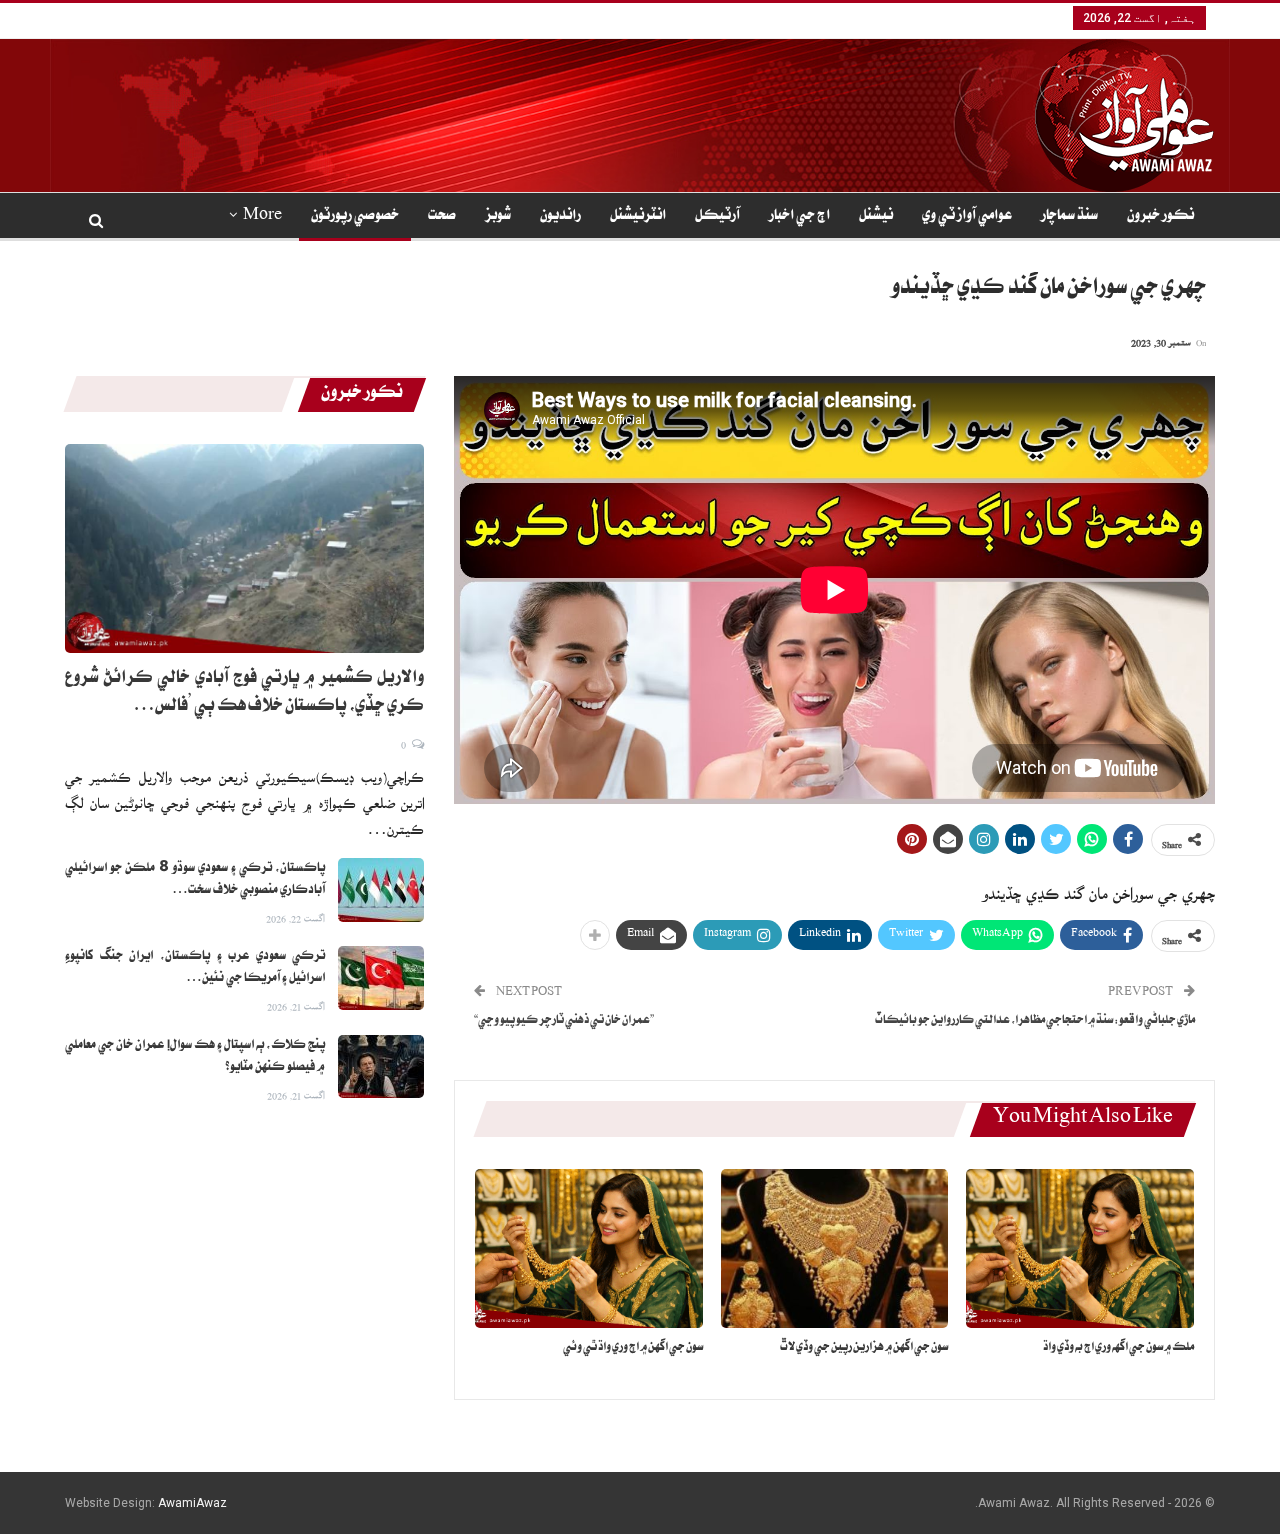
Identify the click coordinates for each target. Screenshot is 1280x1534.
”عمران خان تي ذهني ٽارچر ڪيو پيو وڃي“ (564, 1021)
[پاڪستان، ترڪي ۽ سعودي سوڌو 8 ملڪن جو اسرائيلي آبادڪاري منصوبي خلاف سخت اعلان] (381, 890)
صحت (442, 217)
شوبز (498, 217)
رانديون (560, 217)
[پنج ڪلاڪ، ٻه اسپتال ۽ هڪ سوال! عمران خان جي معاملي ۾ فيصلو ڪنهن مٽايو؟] (381, 1067)
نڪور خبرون (1160, 217)
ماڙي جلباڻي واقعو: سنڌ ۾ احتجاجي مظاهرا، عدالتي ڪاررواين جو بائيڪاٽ (1035, 1021)
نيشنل (876, 217)
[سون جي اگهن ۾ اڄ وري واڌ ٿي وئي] (589, 1248)
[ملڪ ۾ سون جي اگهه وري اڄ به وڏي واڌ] (1080, 1248)
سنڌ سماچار (1069, 217)
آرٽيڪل (717, 217)
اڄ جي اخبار (799, 217)
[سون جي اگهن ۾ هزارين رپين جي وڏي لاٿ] (835, 1248)
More (262, 217)
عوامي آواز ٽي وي (967, 217)
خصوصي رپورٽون (355, 217)
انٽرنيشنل (638, 217)
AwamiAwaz (192, 1503)
